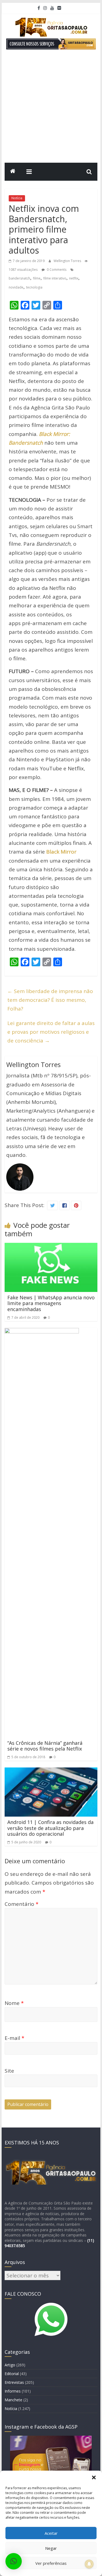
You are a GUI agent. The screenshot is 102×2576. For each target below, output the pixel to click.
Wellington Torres (68, 261)
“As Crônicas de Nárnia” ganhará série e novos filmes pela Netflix (45, 1746)
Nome (14, 2003)
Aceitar (51, 2533)
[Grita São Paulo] (13, 172)
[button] (94, 2477)
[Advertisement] (51, 109)
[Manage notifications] (89, 2564)
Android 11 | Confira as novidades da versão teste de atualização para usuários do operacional (50, 1828)
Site (9, 2071)
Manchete (13, 2400)
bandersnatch (19, 278)
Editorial (12, 2374)
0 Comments (56, 270)
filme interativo (55, 278)
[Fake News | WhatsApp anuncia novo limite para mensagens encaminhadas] (51, 1247)
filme (37, 278)
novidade (16, 287)
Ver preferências (51, 2563)
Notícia (17, 198)
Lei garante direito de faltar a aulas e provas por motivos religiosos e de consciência (51, 1032)
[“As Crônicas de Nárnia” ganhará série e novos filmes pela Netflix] (42, 1332)
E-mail (14, 2038)
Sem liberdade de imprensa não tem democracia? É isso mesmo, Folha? (50, 1000)
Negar (51, 2548)
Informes (13, 2391)
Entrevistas (14, 2382)
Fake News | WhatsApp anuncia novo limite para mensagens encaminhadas (51, 1303)
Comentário (21, 1904)
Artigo (10, 2365)
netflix (74, 278)
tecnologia (34, 287)
